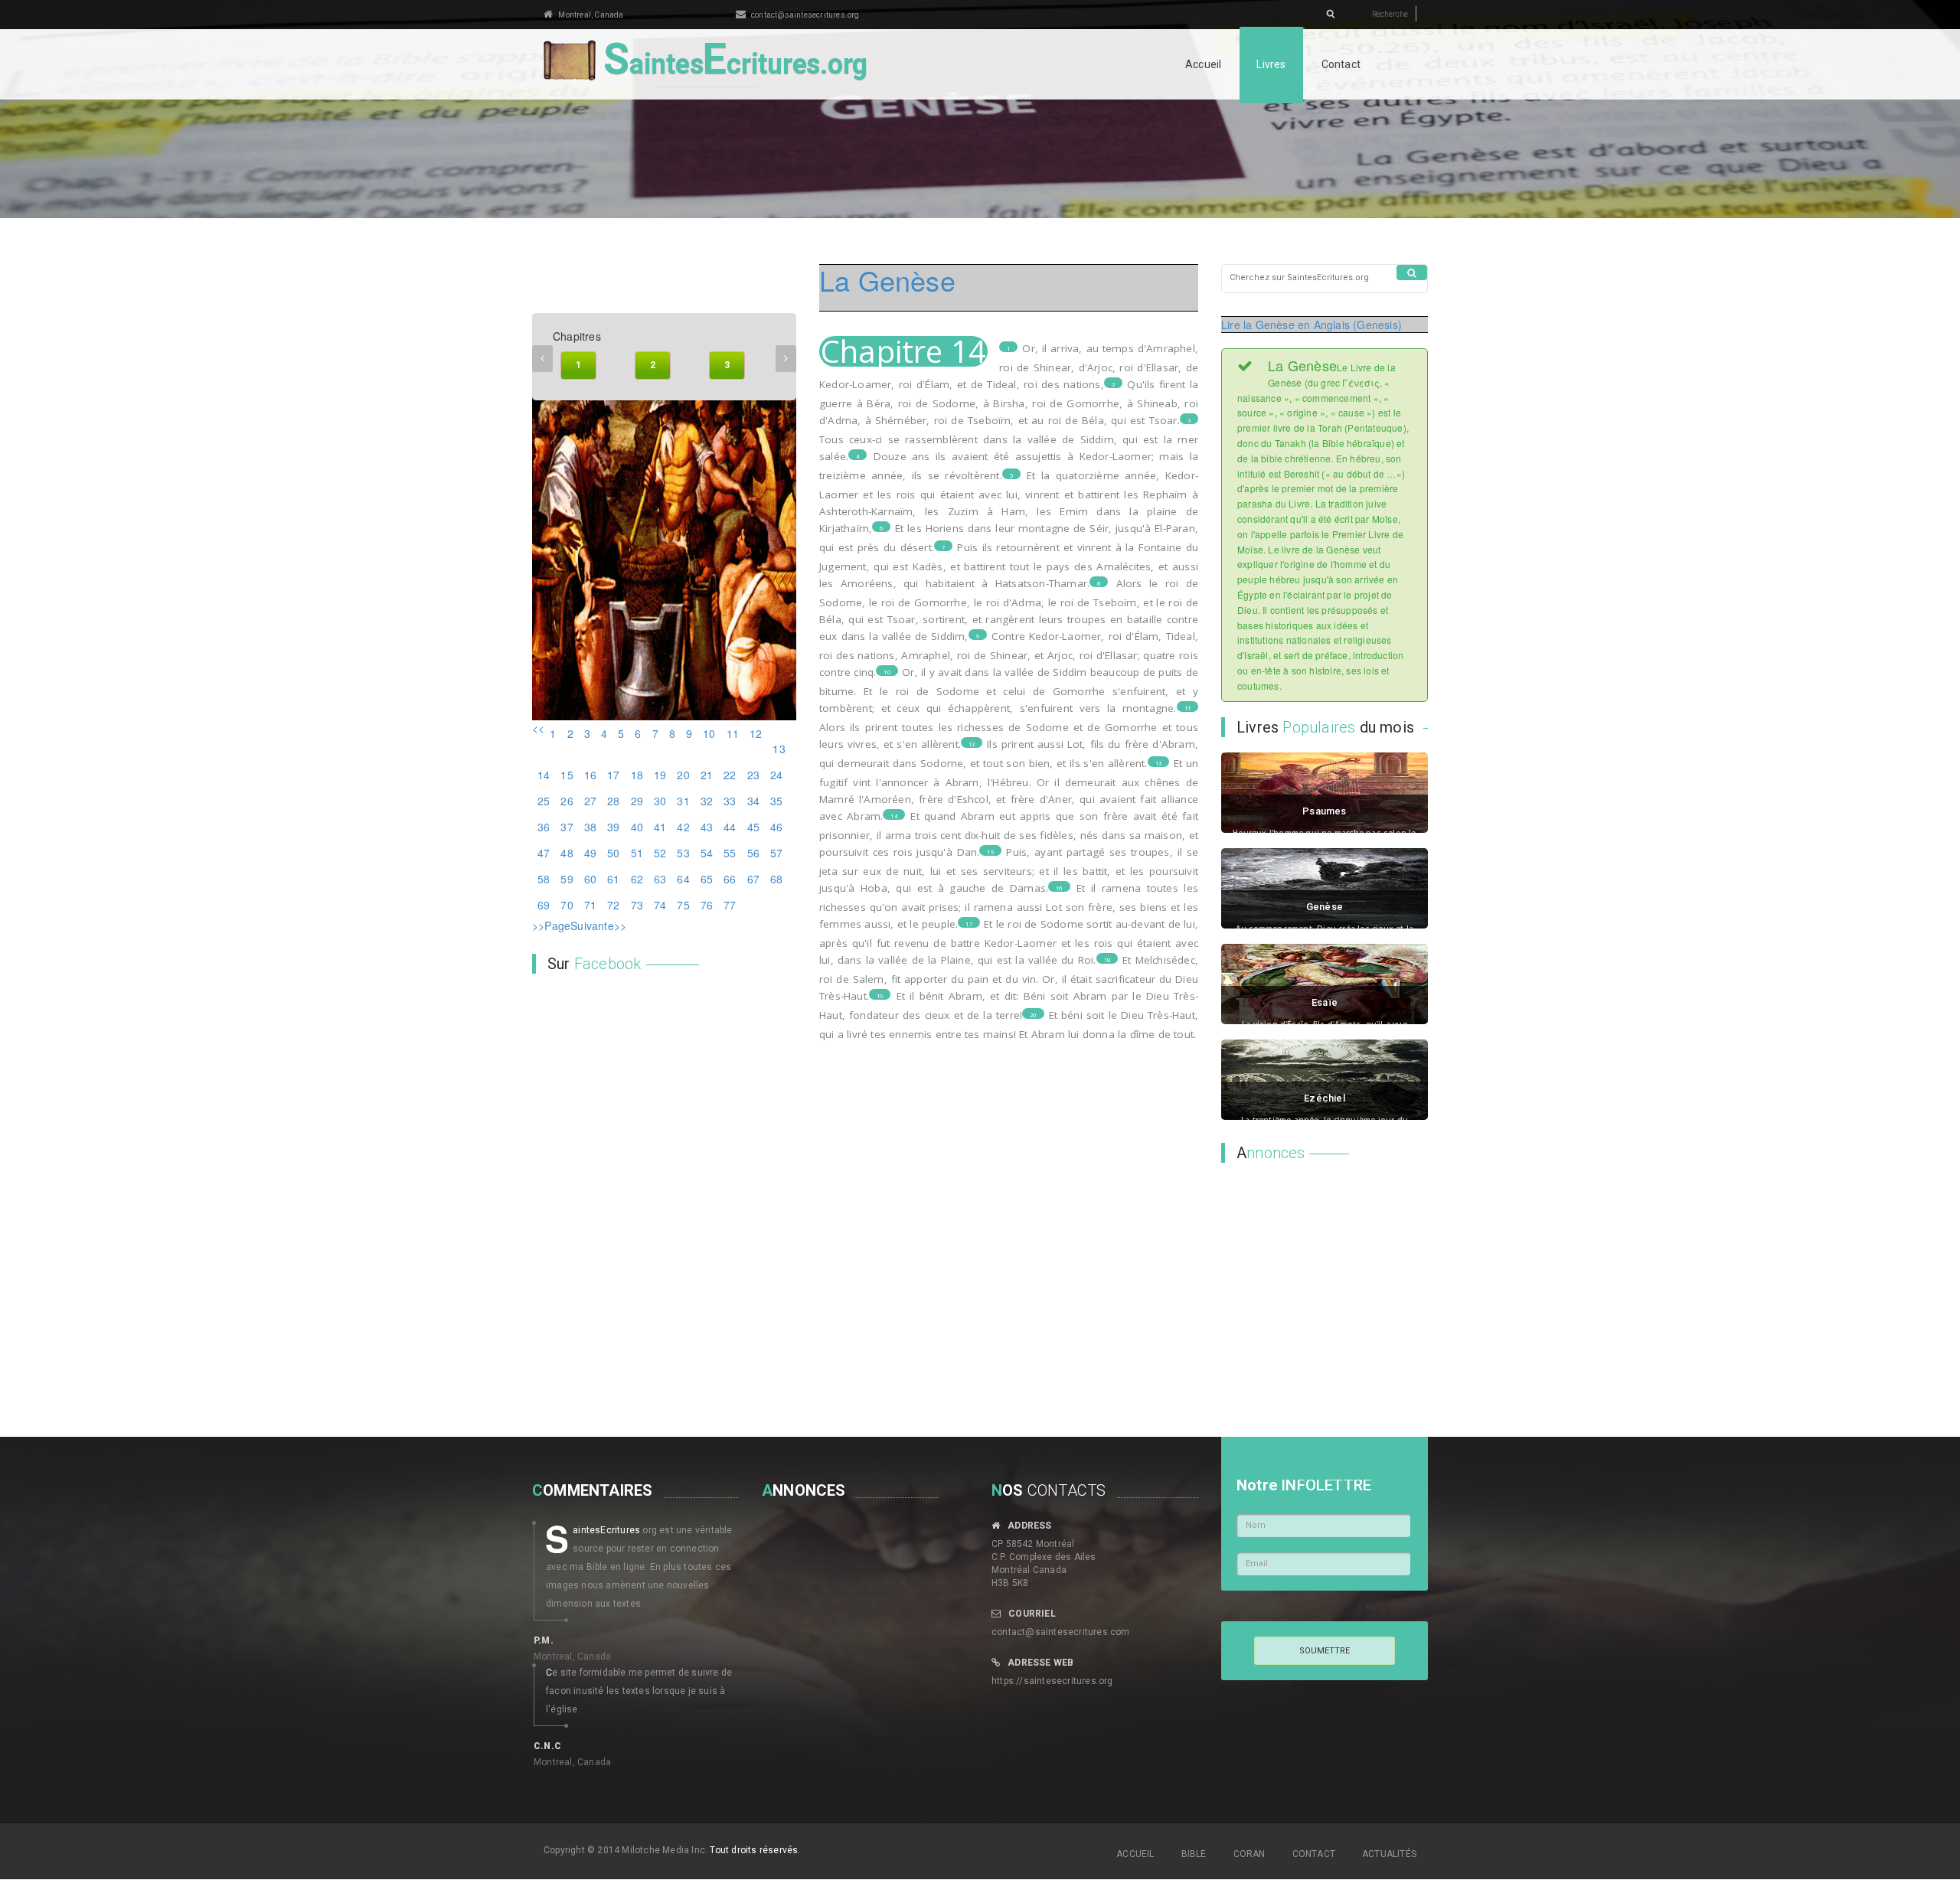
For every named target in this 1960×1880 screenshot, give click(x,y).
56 (753, 853)
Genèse (1325, 907)
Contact (1341, 64)
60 (590, 879)
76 (707, 905)
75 (683, 905)
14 (544, 775)
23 (753, 775)
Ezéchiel (1325, 1098)
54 (707, 853)
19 (660, 775)
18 (637, 775)
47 (544, 853)
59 (567, 879)
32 (707, 801)
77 (730, 905)
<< (538, 728)
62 (637, 879)
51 (637, 853)
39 (613, 827)
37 (567, 827)
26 (567, 801)
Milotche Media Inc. (665, 1850)
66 (730, 879)
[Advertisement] (1317, 1274)
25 (544, 801)
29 (637, 801)
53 (683, 853)
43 (707, 827)
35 (776, 801)
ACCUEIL (1135, 1854)
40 (637, 827)
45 (753, 827)
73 (637, 905)
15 (567, 775)
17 (613, 775)
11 (733, 733)
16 (590, 775)
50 (613, 853)
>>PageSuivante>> (579, 925)
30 (660, 801)
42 (683, 827)
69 (544, 905)
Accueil (1203, 64)
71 (590, 905)
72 (613, 905)
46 (776, 827)
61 (613, 879)
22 (730, 775)
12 (756, 733)
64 (683, 879)
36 (544, 827)
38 (590, 827)
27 (590, 801)
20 (683, 775)
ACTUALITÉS (1389, 1854)
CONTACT (1314, 1854)
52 (660, 853)
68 (776, 879)
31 (683, 801)
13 (779, 749)
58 (544, 879)
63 (660, 879)
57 (776, 853)
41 (660, 827)
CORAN (1249, 1854)
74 (660, 905)
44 (730, 827)
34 (753, 801)
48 (567, 853)
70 (567, 905)
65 (707, 879)
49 (590, 853)
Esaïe (1325, 1002)
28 (613, 801)
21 (707, 775)
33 (730, 801)
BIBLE (1194, 1854)
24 (776, 775)
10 (709, 733)
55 (730, 853)
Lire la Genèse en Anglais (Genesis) (1312, 325)
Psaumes (1324, 811)
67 (753, 879)
